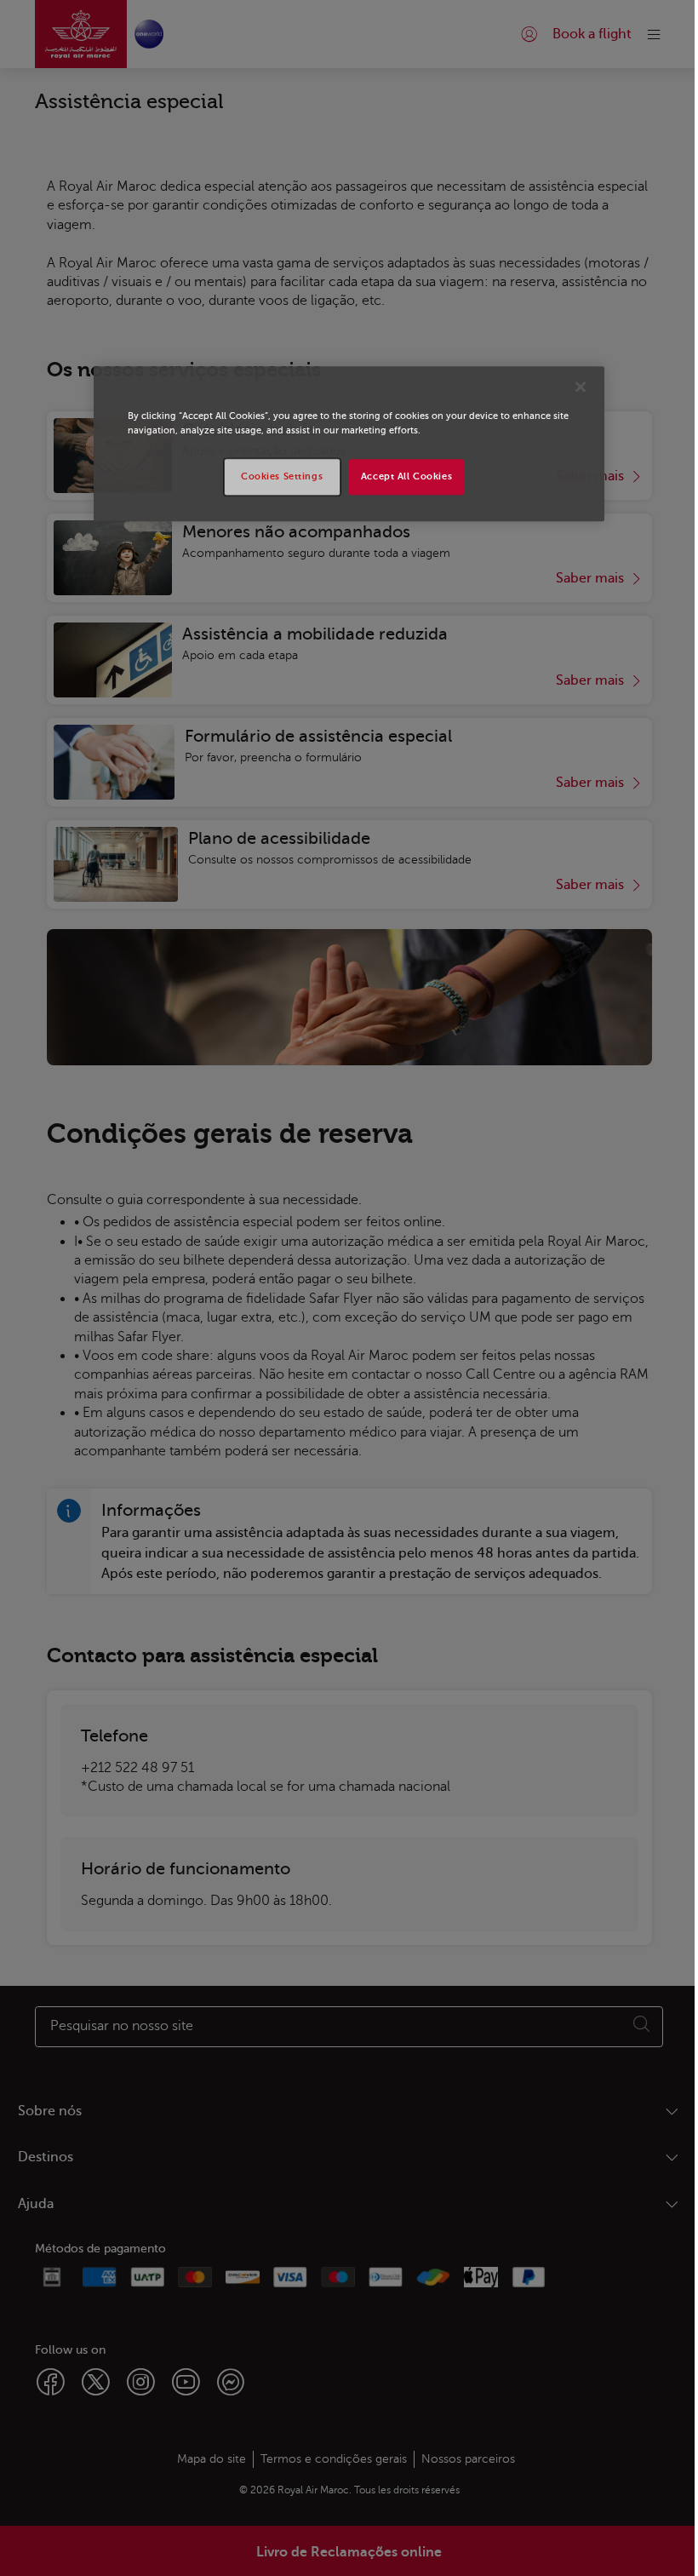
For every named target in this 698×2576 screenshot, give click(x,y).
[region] (349, 444)
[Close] (581, 387)
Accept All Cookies (406, 476)
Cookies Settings (282, 476)
